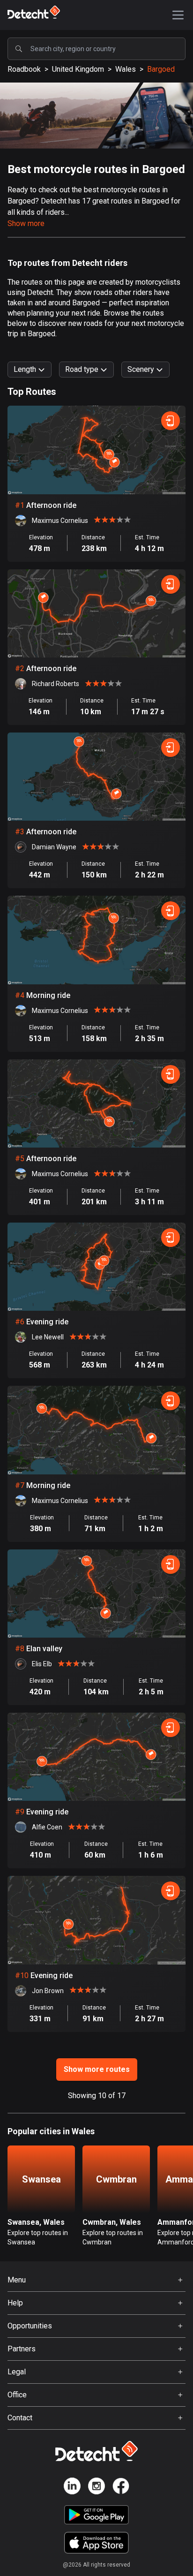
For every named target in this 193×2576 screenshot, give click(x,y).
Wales (126, 69)
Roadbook (24, 69)
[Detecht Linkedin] (72, 2488)
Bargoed (161, 69)
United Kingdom (78, 69)
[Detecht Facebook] (121, 2488)
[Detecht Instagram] (96, 2488)
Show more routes (97, 2069)
